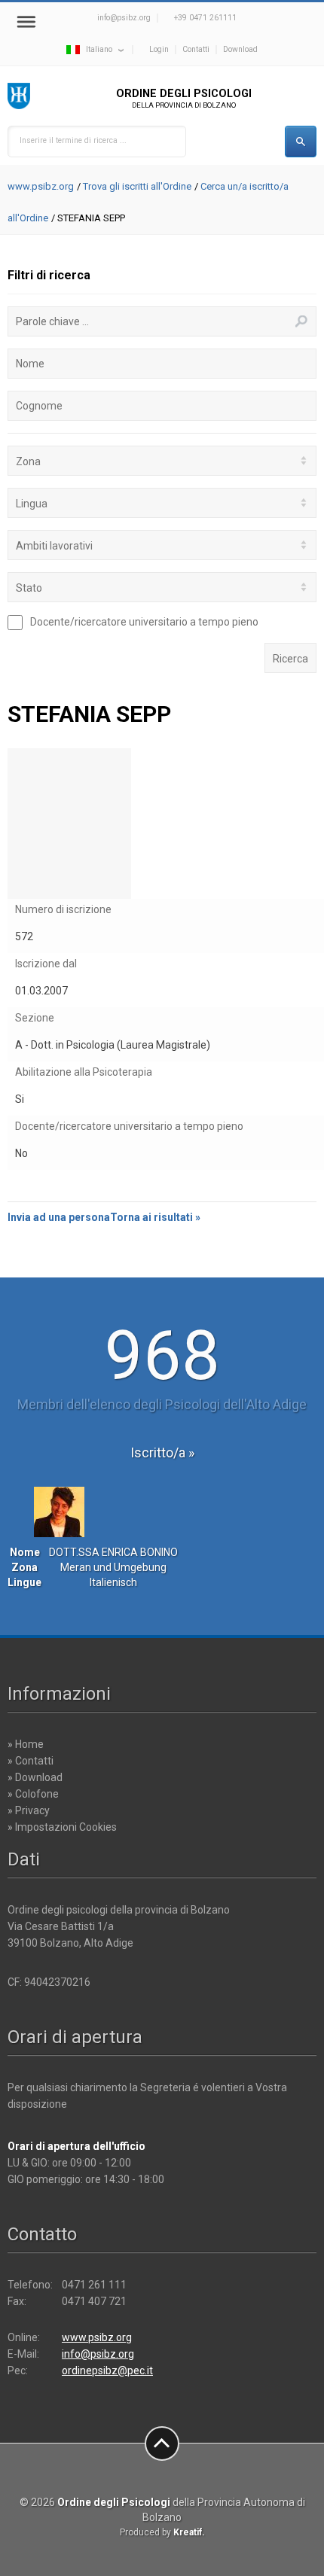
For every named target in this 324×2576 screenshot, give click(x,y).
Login (159, 49)
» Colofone (33, 1794)
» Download (35, 1777)
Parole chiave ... (52, 321)
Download (240, 49)
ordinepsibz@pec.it (107, 2370)
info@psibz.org (124, 18)
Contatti (196, 49)
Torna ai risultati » (155, 1217)
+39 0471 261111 (205, 18)
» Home (26, 1744)
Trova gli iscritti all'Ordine (137, 186)
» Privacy (29, 1810)
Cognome (39, 406)
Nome (30, 364)
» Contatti (31, 1761)
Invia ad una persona (59, 1217)
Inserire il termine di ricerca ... (73, 140)
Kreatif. (189, 2532)
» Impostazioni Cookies (62, 1827)
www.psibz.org (41, 186)
